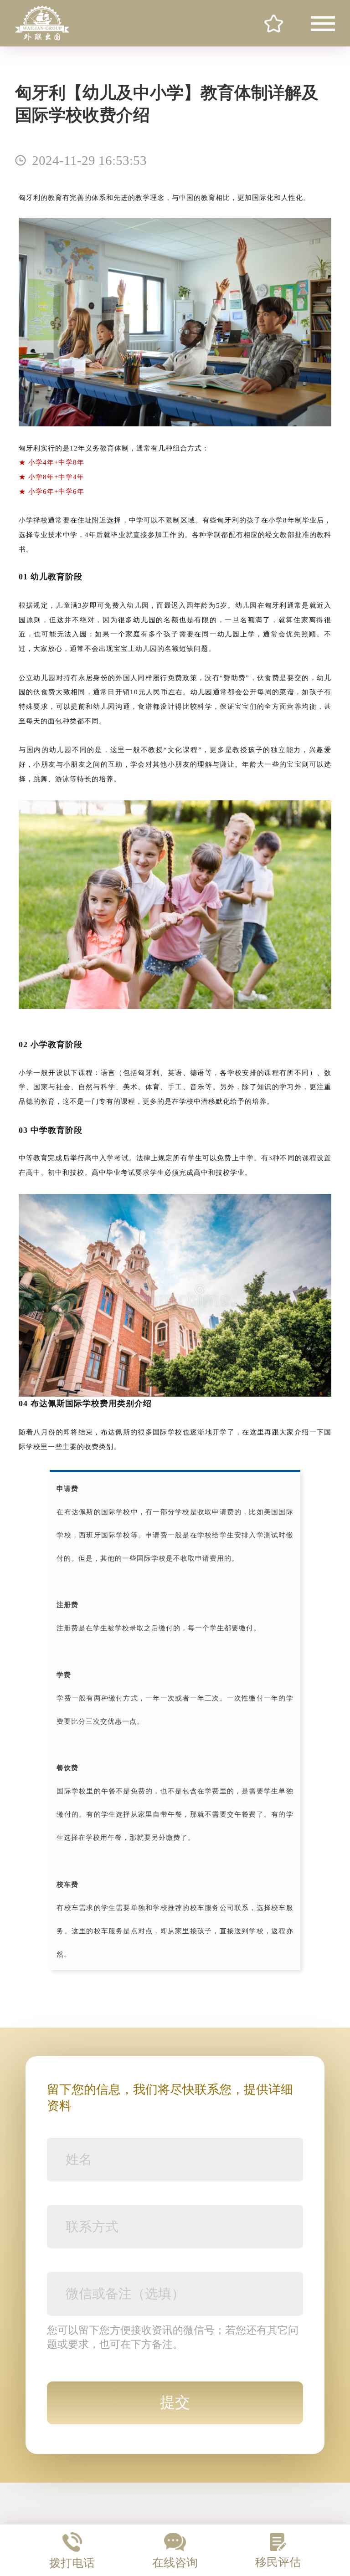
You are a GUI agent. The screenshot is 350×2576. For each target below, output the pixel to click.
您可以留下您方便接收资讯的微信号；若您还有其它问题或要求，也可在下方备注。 (173, 2337)
